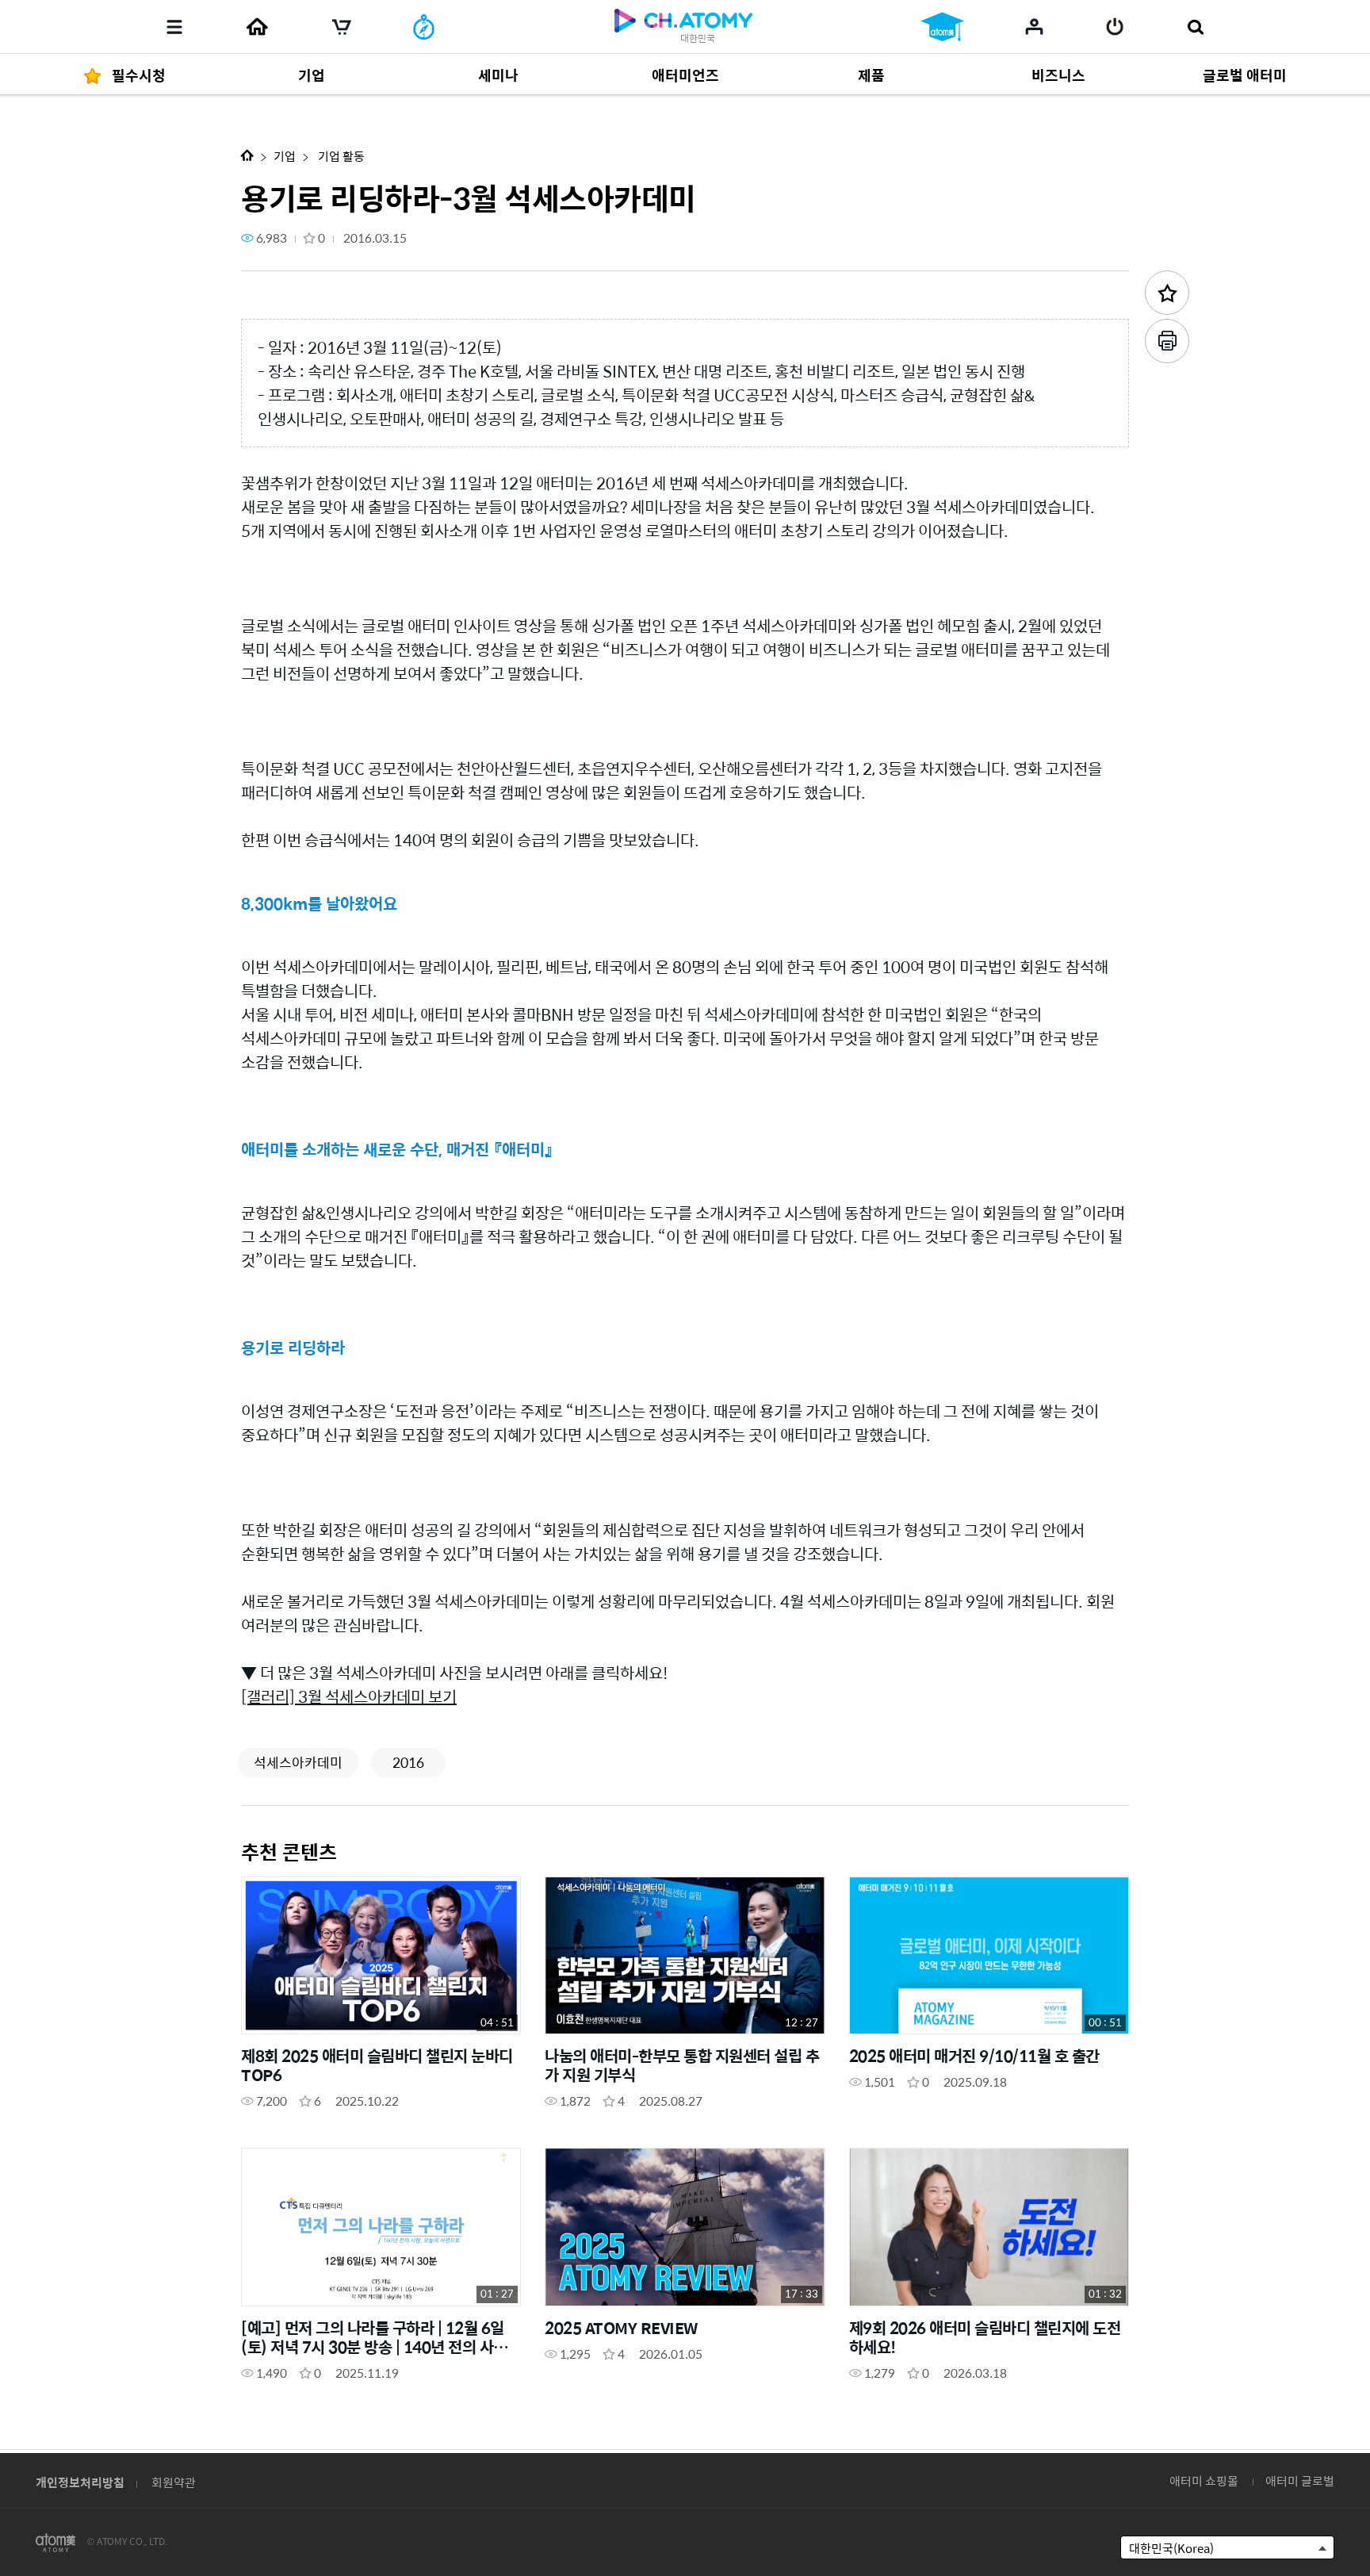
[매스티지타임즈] (424, 27)
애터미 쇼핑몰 (1204, 2480)
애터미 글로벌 (1300, 2480)
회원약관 (174, 2482)
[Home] (257, 27)
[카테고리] (174, 27)
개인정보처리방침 (80, 2482)
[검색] (1195, 27)
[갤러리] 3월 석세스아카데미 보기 (349, 1696)
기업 (285, 156)
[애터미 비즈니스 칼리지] (942, 27)
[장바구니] (342, 27)
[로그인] (1115, 27)
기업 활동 (340, 156)
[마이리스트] (1034, 26)
